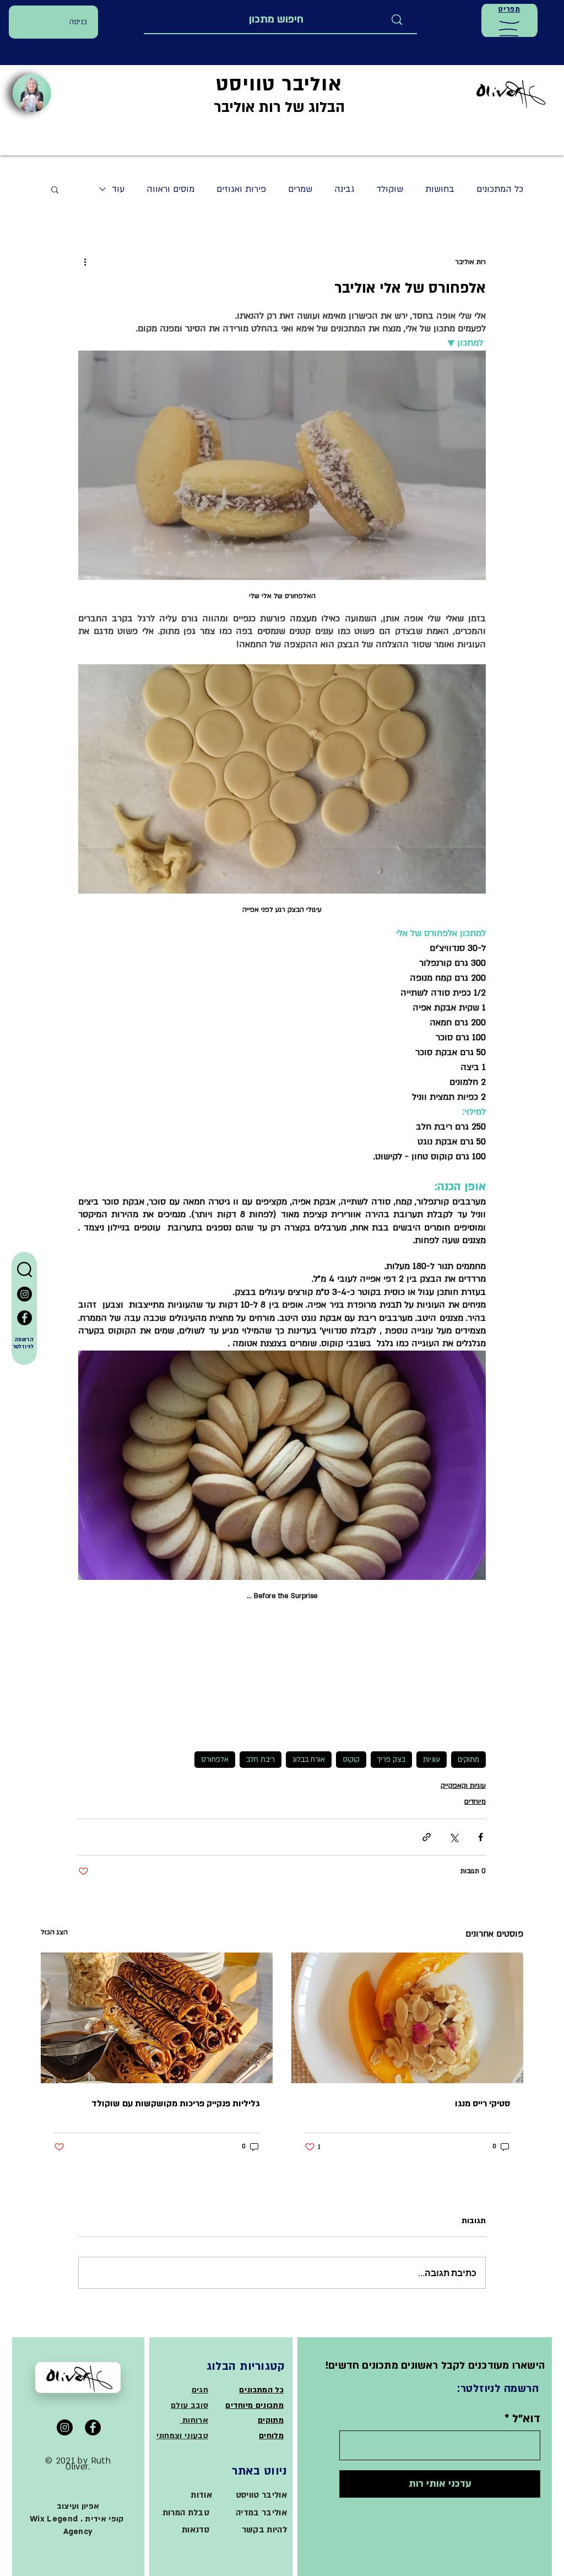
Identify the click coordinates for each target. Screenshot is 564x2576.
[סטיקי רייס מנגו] (407, 2018)
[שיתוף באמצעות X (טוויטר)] (454, 1837)
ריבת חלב (261, 1760)
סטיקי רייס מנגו (482, 2104)
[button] (509, 29)
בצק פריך (391, 1760)
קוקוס (351, 1760)
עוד (118, 189)
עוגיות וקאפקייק (463, 1786)
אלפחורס (215, 1760)
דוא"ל (526, 2419)
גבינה (344, 189)
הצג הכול (54, 1932)
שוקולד (390, 189)
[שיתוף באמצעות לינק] (427, 1837)
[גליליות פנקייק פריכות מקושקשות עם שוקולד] (157, 2018)
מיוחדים (475, 1801)
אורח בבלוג (309, 1760)
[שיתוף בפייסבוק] (481, 1837)
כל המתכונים (500, 189)
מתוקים (468, 1760)
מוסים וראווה (170, 189)
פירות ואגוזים (241, 189)
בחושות (440, 189)
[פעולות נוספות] (85, 262)
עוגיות (432, 1760)
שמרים (300, 189)
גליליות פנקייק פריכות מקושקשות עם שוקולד (175, 2104)
